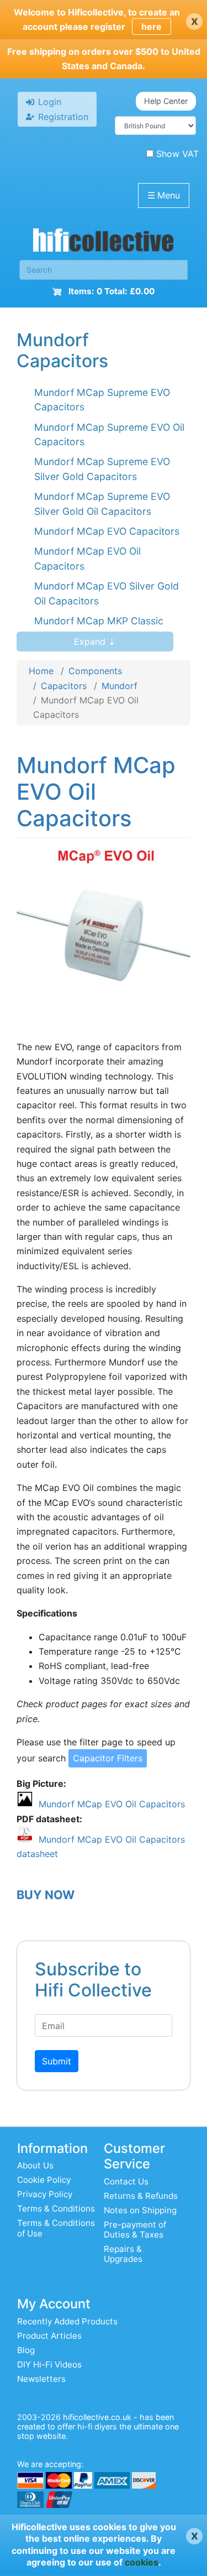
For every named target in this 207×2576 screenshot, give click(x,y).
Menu (164, 195)
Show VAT (177, 154)
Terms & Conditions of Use (56, 2228)
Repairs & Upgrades (123, 2254)
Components (95, 671)
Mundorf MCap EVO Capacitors (107, 531)
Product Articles (49, 2336)
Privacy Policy (45, 2194)
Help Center (166, 101)
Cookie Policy (44, 2180)
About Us (35, 2165)
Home (41, 671)
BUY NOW (46, 1895)
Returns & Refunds (141, 2196)
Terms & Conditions (56, 2209)
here (152, 27)
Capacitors (64, 686)
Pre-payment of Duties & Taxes (135, 2230)
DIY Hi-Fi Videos (49, 2364)
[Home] (104, 243)
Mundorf (120, 686)
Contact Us (126, 2181)
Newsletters (41, 2379)
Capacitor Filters (108, 1758)
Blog (26, 2350)
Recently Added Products (67, 2321)
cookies (142, 2562)
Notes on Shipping (140, 2210)
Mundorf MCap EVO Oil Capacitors (112, 1804)
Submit (57, 2061)
